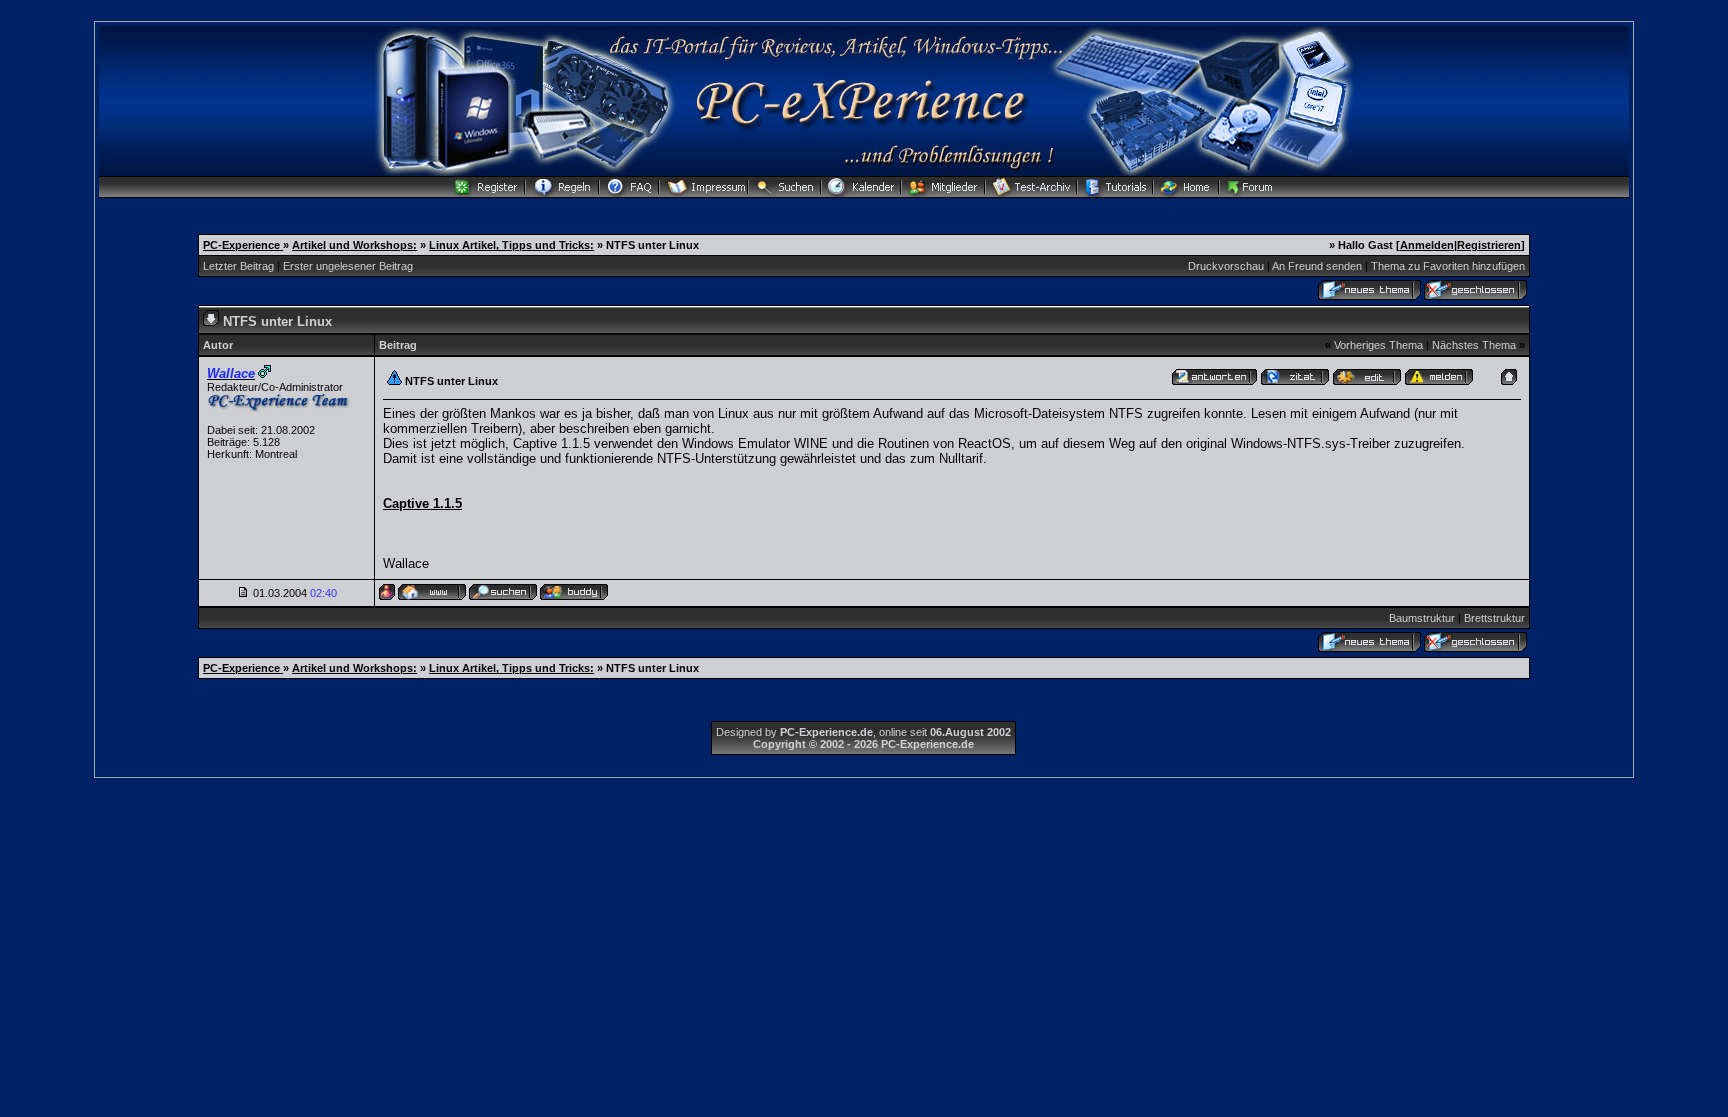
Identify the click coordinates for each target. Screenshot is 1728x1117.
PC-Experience (243, 245)
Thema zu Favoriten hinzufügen (1448, 266)
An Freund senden (1317, 266)
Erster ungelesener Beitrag (348, 266)
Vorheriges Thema (1378, 345)
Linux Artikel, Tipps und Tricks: (511, 245)
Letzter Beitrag (238, 266)
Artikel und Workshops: (354, 245)
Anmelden (1427, 245)
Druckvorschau (1226, 266)
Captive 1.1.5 (422, 503)
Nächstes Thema (1474, 345)
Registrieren (1489, 245)
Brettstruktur (1494, 618)
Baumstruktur (1422, 618)
